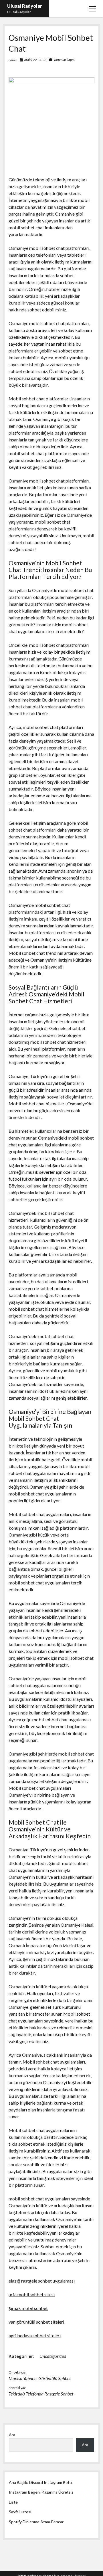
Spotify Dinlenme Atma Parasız (36, 2522)
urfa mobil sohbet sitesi (32, 2294)
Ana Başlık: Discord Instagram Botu (40, 2482)
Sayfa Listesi (20, 2512)
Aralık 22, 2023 (35, 60)
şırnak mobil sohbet (28, 2308)
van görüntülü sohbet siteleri (36, 2322)
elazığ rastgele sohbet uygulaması (42, 2281)
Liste (13, 2502)
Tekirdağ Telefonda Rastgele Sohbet (41, 2394)
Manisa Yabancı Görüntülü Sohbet (40, 2378)
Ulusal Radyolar (25, 6)
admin (13, 60)
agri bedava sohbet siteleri (35, 2335)
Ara (12, 2435)
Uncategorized (53, 2356)
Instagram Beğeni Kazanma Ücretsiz (41, 2492)
